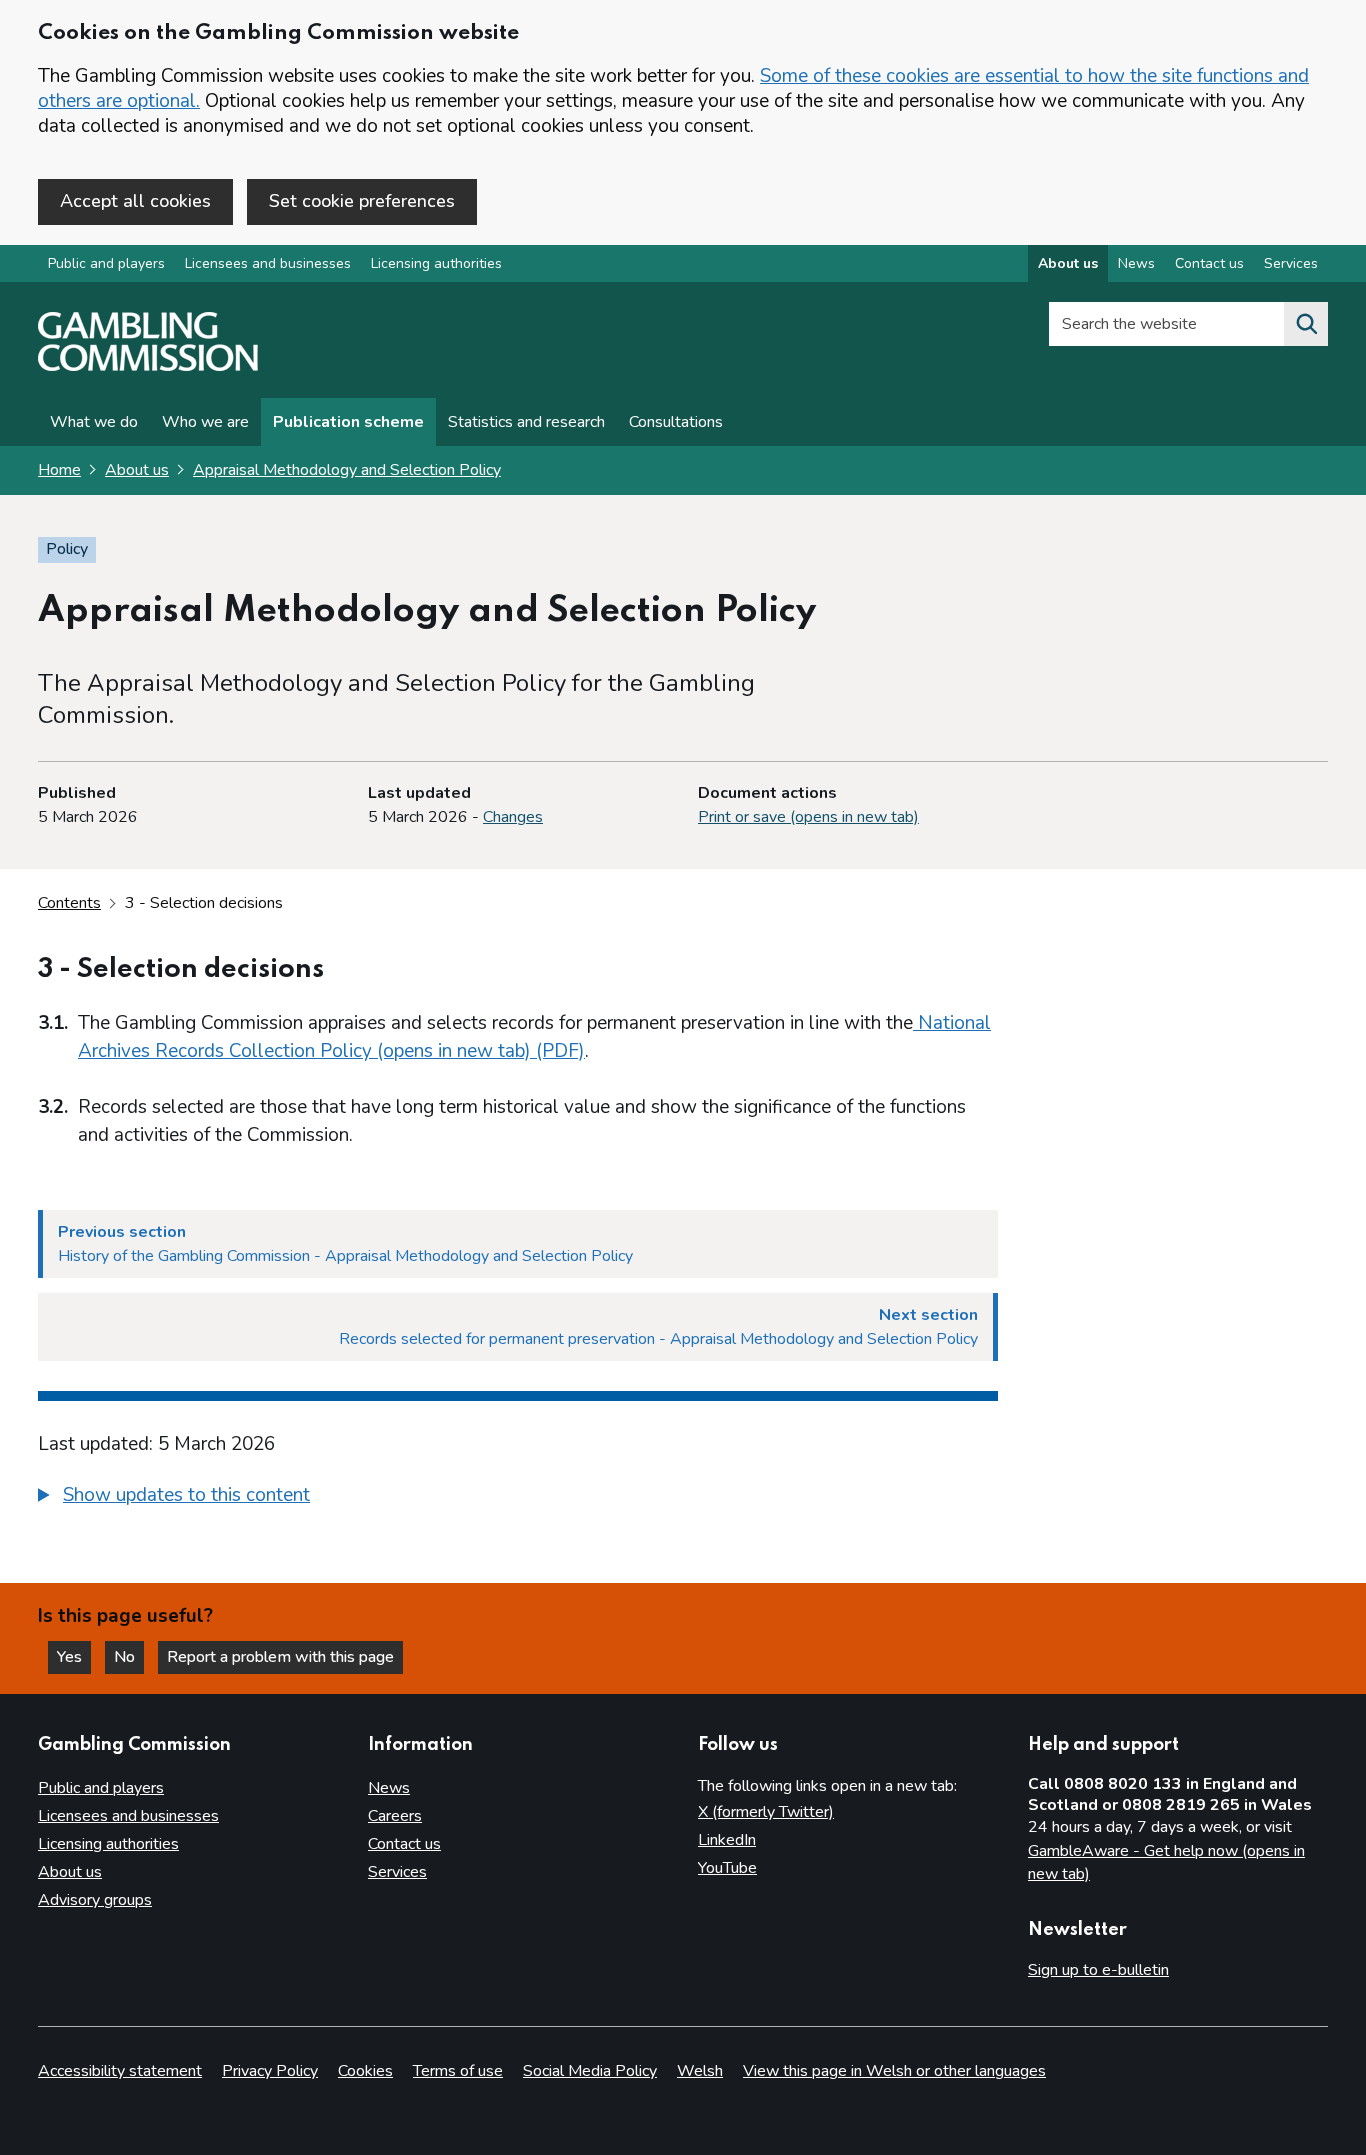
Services (1291, 263)
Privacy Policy (270, 2071)
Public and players (106, 263)
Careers (395, 1816)
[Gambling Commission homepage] (148, 366)
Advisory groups (95, 1900)
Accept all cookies (135, 201)
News (1136, 263)
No (129, 1657)
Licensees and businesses (268, 263)
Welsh (700, 2071)
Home (59, 470)
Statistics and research (526, 422)
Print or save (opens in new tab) (808, 817)
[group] (518, 1498)
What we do (94, 422)
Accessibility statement (120, 2071)
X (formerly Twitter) (766, 1812)
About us (1068, 263)
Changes (513, 817)
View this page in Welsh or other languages (894, 2071)
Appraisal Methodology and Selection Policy (347, 470)
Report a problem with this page (280, 1657)
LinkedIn (727, 1840)
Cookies (365, 2071)
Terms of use (458, 2071)
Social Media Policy (590, 2071)
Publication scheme (348, 422)
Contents (69, 903)
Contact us (1209, 263)
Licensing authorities (436, 263)
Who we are (205, 422)
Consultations (676, 422)
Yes (74, 1657)
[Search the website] (1306, 324)
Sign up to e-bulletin (1098, 1970)
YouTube (727, 1868)
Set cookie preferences (362, 201)
